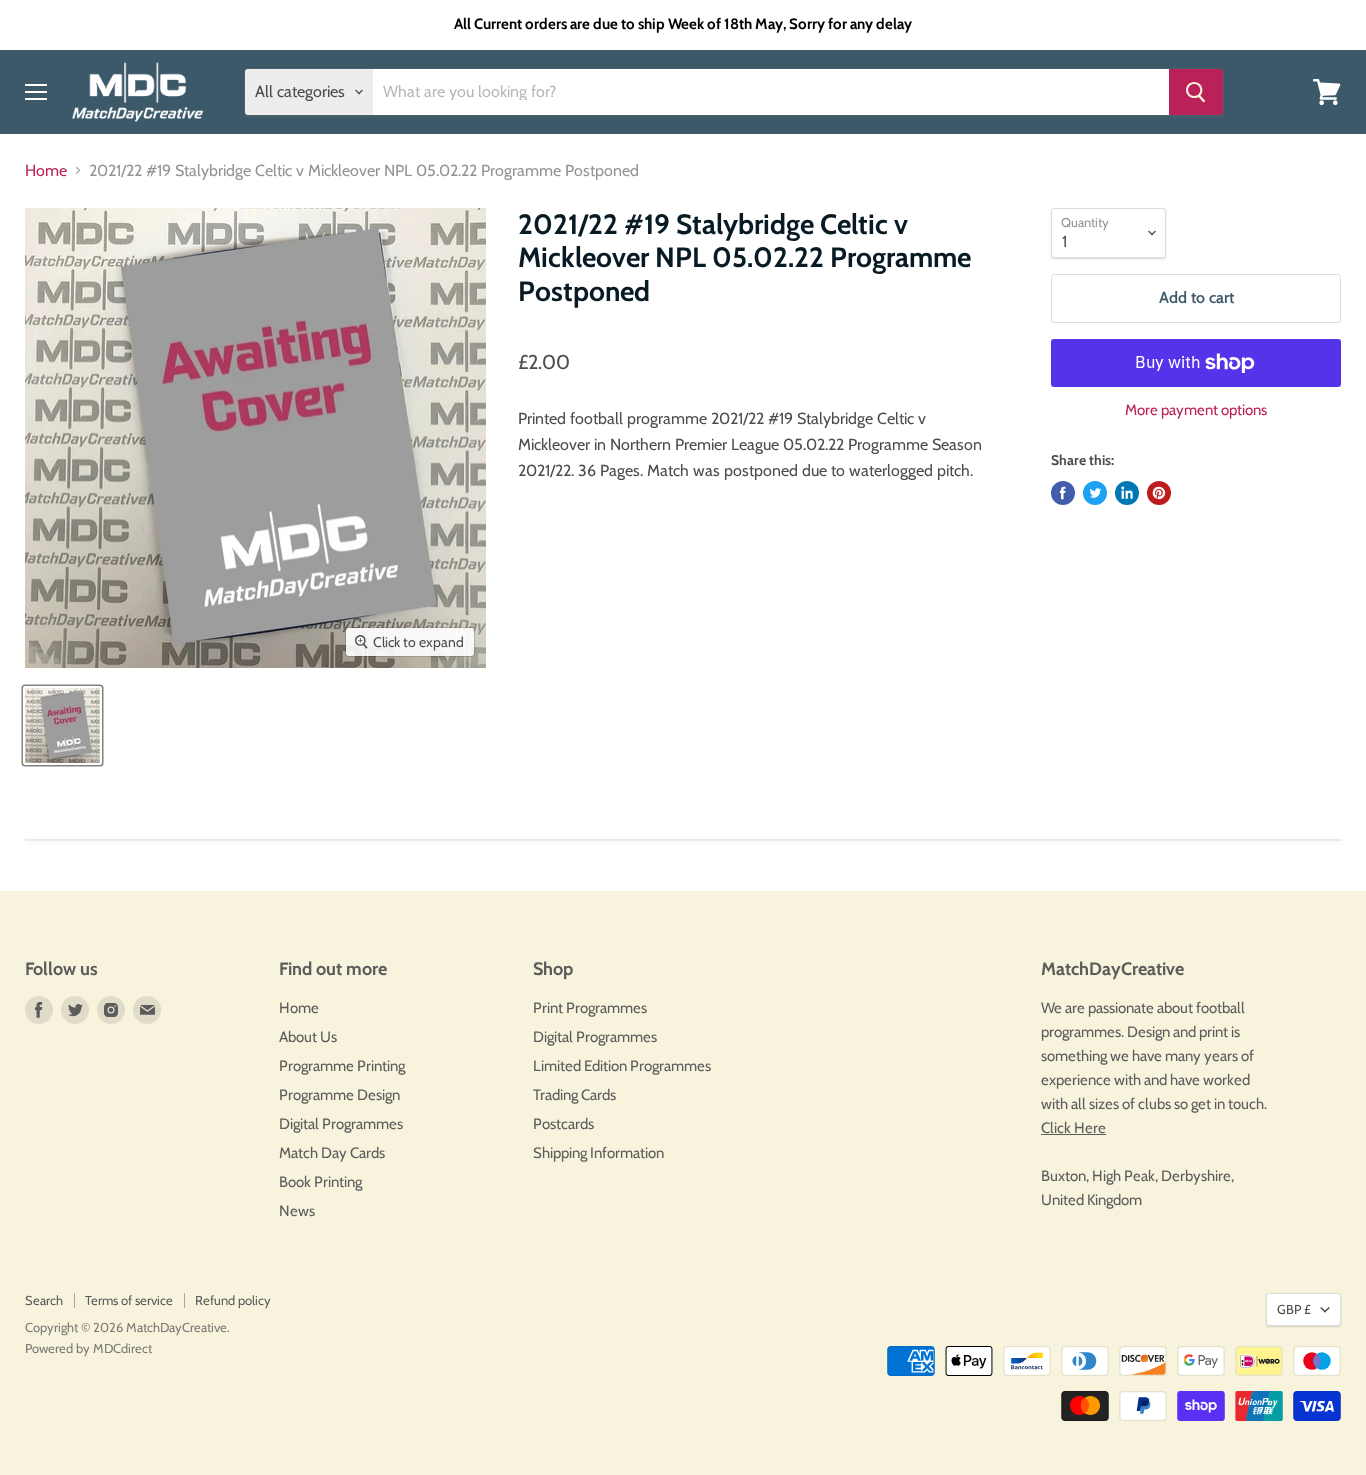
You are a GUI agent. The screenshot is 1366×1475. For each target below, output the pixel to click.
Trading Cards (574, 1095)
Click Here (1073, 1128)
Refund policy (233, 1300)
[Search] (1196, 92)
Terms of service (129, 1300)
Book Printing (320, 1182)
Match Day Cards (332, 1153)
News (297, 1211)
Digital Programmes (341, 1124)
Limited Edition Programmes (622, 1066)
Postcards (563, 1124)
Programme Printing (342, 1066)
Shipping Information (598, 1153)
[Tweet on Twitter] (1095, 493)
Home (46, 171)
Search (44, 1300)
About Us (308, 1037)
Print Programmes (590, 1008)
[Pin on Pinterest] (1159, 493)
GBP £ (1294, 1309)
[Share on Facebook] (1063, 493)
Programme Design (339, 1095)
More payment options (1196, 410)
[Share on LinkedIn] (1127, 493)
